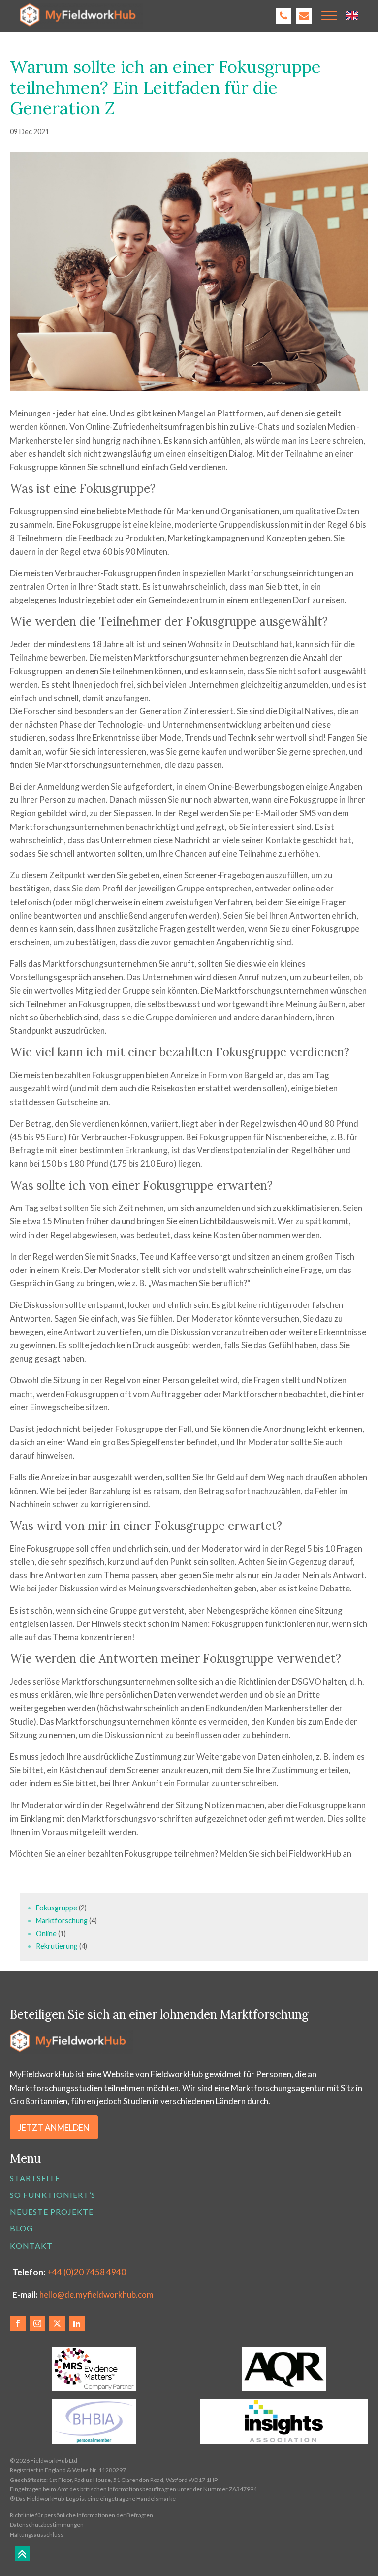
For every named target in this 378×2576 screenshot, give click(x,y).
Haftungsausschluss (37, 2534)
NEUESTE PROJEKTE (52, 2211)
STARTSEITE (35, 2178)
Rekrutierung (58, 1946)
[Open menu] (329, 16)
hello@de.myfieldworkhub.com (96, 2295)
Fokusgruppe (57, 1908)
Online (47, 1933)
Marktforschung (63, 1921)
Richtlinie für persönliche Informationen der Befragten (81, 2515)
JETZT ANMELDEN (54, 2127)
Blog (21, 2228)
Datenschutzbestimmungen (47, 2525)
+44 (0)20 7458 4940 (87, 2272)
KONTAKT (31, 2245)
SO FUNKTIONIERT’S (53, 2195)
